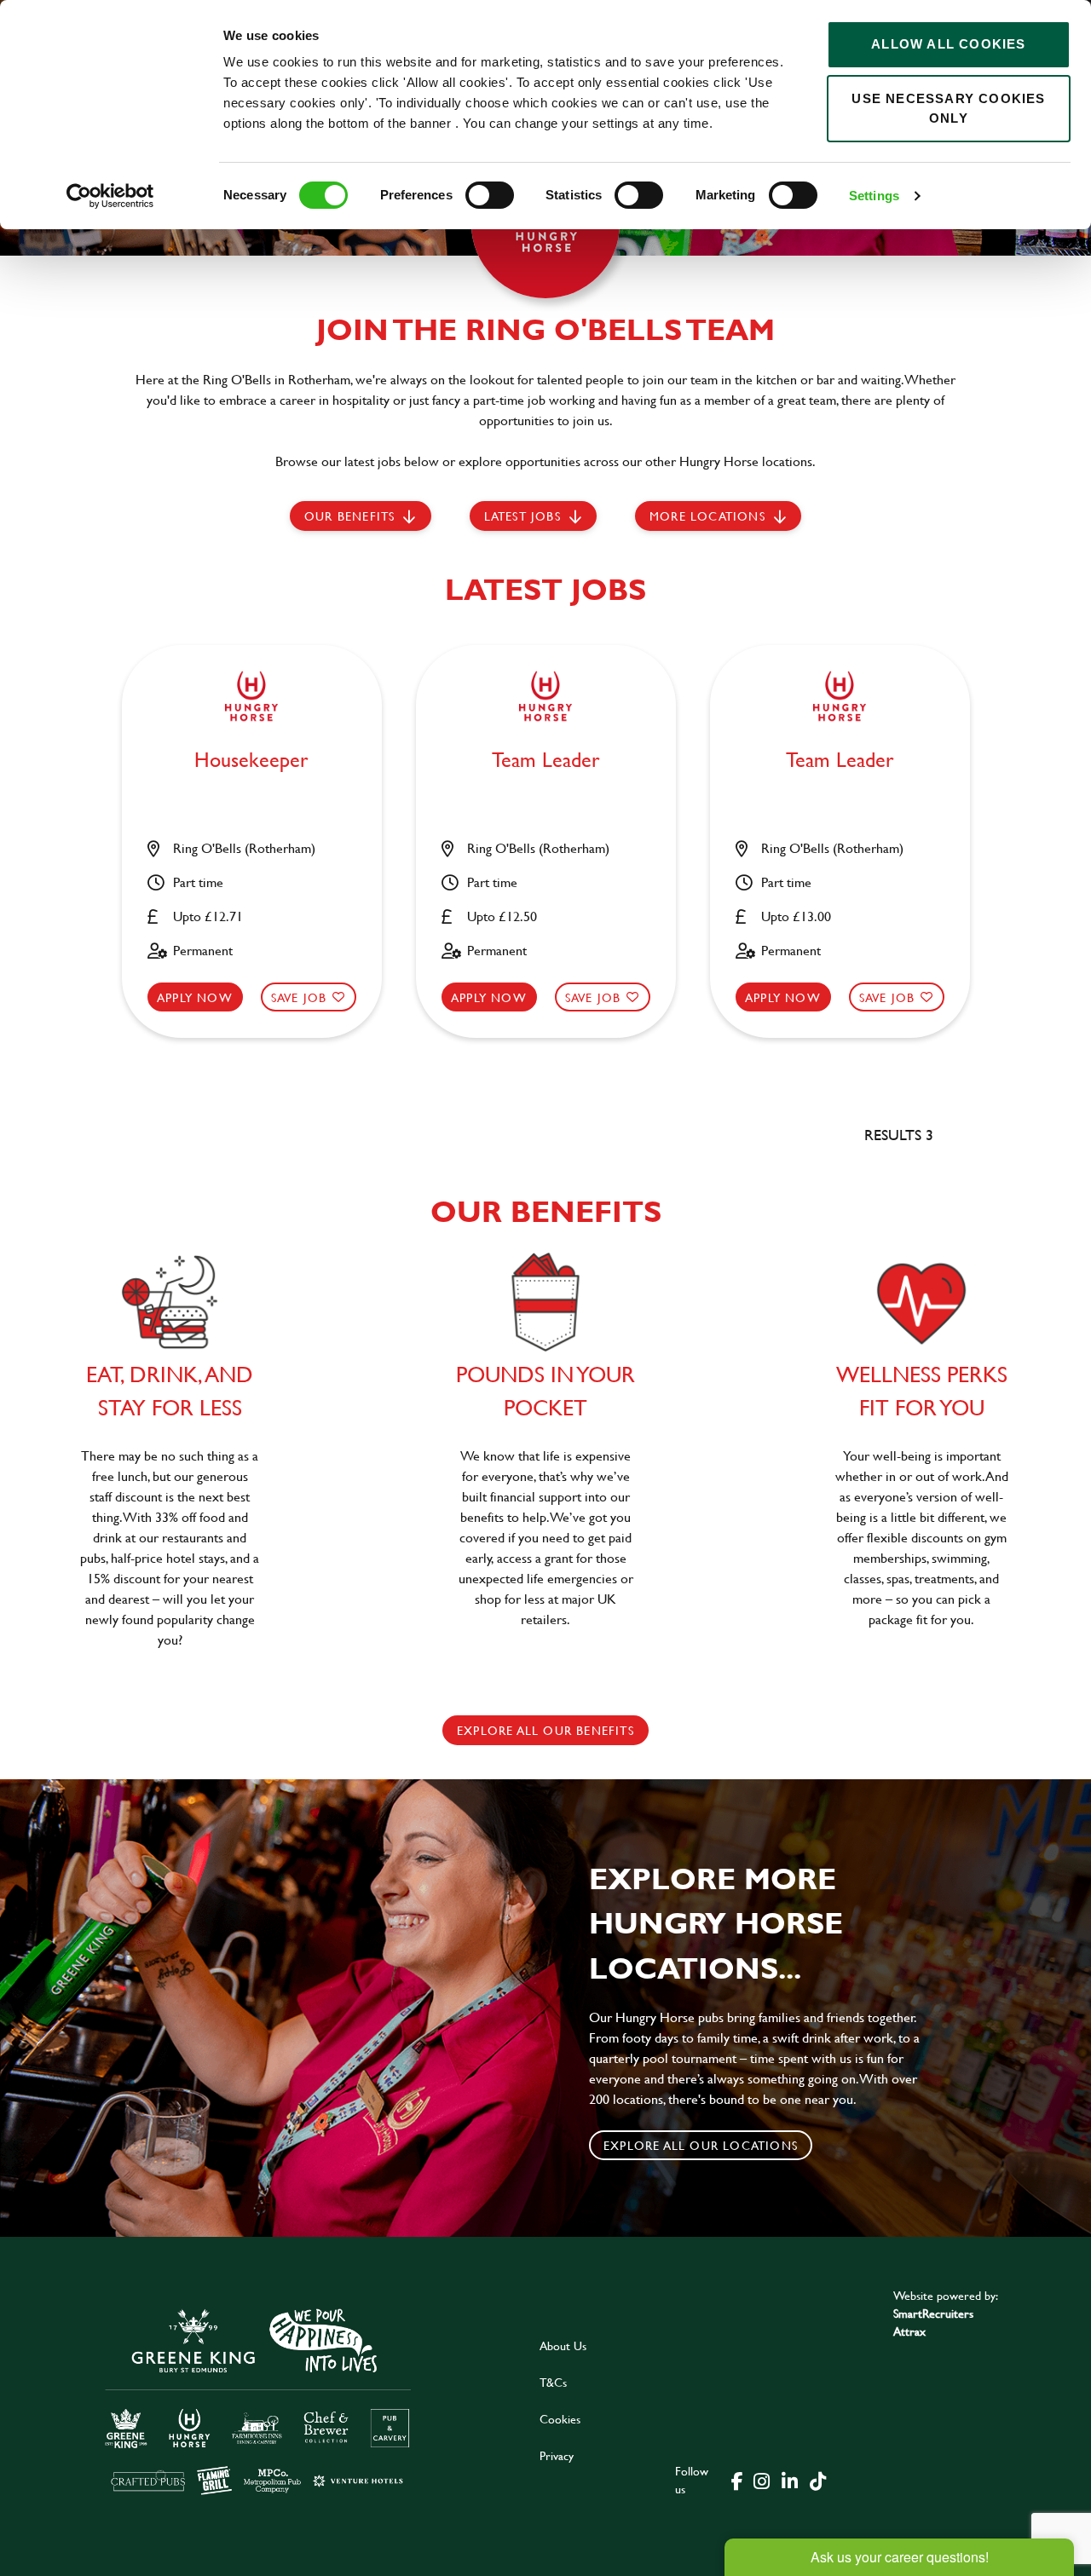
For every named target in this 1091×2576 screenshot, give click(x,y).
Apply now (195, 997)
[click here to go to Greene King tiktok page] (817, 2480)
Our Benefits (349, 516)
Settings (874, 196)
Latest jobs (522, 516)
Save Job (299, 997)
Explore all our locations (701, 2145)
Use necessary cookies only (948, 108)
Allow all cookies (948, 44)
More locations (707, 516)
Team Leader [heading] (546, 761)
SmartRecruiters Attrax (933, 2322)
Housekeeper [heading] (251, 761)
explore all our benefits (545, 1730)
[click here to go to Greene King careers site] (258, 2400)
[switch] (490, 195)
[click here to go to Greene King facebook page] (737, 2480)
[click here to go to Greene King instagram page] (761, 2480)
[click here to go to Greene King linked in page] (789, 2480)
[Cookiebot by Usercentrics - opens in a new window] (110, 196)
